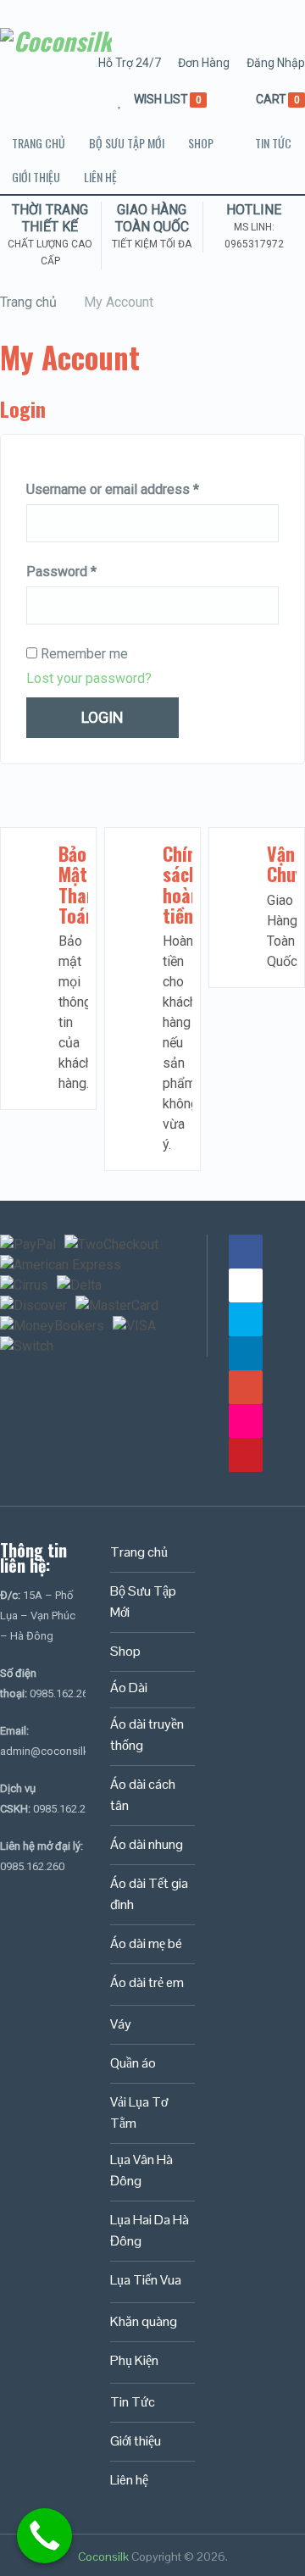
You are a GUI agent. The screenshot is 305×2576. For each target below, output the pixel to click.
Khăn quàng (144, 2321)
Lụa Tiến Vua (146, 2280)
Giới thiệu (36, 177)
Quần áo (133, 2063)
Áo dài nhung (147, 1844)
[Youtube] (246, 1285)
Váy (121, 2024)
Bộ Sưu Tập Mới (127, 143)
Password (61, 572)
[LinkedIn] (246, 1353)
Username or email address (113, 489)
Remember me (83, 654)
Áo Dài (129, 1688)
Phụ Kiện (134, 2360)
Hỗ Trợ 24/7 (130, 63)
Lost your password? (89, 678)
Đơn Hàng (204, 63)
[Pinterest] (246, 1455)
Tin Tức (273, 143)
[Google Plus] (246, 1387)
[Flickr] (246, 1421)
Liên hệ (100, 177)
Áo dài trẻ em (147, 1982)
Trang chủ (39, 143)
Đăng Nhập (276, 63)
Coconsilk (103, 2557)
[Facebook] (246, 1252)
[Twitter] (246, 1319)
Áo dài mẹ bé (146, 1943)
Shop (201, 143)
